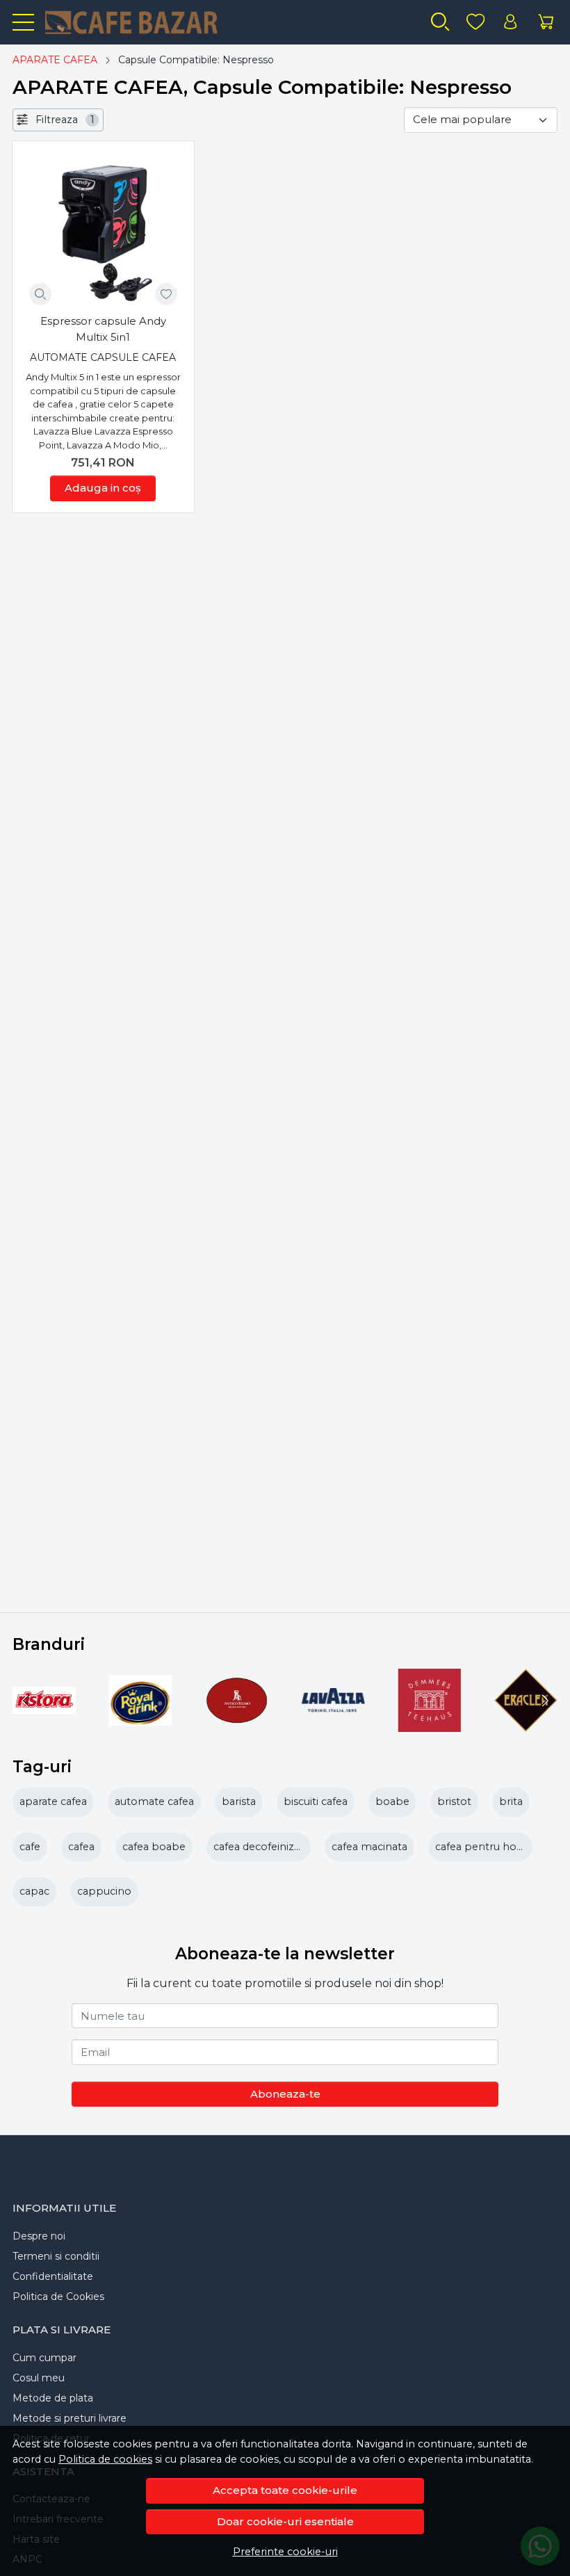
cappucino (104, 1891)
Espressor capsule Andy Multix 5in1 (103, 329)
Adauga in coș (103, 488)
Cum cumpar (44, 2358)
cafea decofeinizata (261, 1847)
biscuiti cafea (316, 1801)
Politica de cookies (105, 2459)
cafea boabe (154, 1847)
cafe (30, 1847)
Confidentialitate (53, 2276)
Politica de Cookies (58, 2296)
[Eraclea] (526, 1727)
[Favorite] (475, 22)
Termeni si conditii (56, 2256)
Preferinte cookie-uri (285, 2552)
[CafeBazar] (141, 22)
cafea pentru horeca (487, 1847)
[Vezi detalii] (40, 294)
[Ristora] (44, 1727)
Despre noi (39, 2236)
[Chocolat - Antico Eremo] (237, 1727)
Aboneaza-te (285, 2094)
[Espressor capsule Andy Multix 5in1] (103, 232)
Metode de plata (53, 2398)
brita (511, 1801)
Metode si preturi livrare (70, 2418)
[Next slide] (544, 1701)
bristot (454, 1801)
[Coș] (546, 22)
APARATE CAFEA (55, 60)
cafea (81, 1847)
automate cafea (154, 1801)
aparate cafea (53, 1801)
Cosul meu (39, 2378)
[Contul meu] (510, 22)
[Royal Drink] (141, 1727)
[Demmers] (430, 1727)
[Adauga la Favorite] (166, 294)
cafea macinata (369, 1847)
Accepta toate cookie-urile (285, 2490)
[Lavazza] (333, 1727)
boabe (392, 1801)
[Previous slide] (26, 1701)
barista (239, 1801)
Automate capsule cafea (103, 357)
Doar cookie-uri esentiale (285, 2521)
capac (34, 1891)
